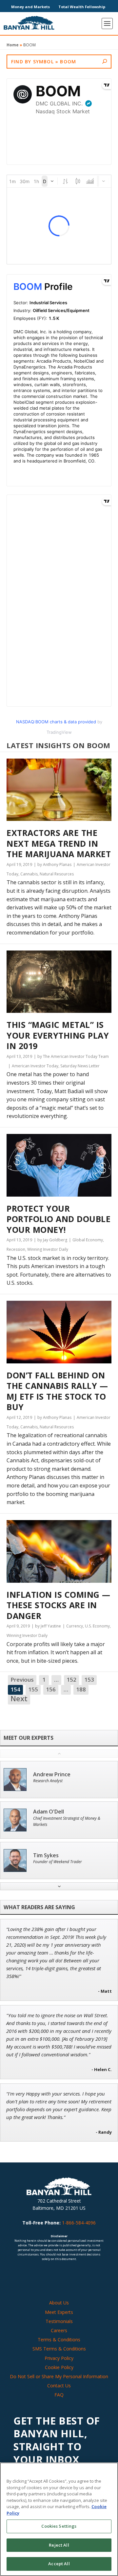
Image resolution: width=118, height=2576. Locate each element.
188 (81, 1689)
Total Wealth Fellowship (82, 7)
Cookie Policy (59, 2367)
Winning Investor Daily (48, 1249)
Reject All (59, 2545)
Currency (75, 1626)
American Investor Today (35, 1066)
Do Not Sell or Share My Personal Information (59, 2376)
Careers (59, 2330)
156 (51, 1689)
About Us (59, 2303)
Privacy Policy (59, 2358)
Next (19, 1699)
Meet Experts (59, 2312)
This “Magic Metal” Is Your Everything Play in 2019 (58, 1035)
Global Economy (88, 1240)
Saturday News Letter (80, 1066)
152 (71, 1680)
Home (13, 45)
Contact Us (59, 2386)
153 (89, 1680)
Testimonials (59, 2321)
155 (33, 1689)
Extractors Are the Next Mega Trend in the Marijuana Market (59, 843)
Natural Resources (57, 874)
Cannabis (29, 874)
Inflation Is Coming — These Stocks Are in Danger (59, 1605)
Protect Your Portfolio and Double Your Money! (59, 1219)
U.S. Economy (97, 1626)
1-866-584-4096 (79, 2223)
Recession (16, 1249)
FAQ (59, 2395)
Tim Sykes (46, 1855)
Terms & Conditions (59, 2340)
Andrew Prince (52, 1775)
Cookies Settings (59, 2526)
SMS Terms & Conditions (59, 2349)
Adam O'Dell (49, 1812)
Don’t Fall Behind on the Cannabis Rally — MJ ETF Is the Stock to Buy (57, 1391)
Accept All (59, 2564)
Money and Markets (30, 7)
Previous (22, 1680)
